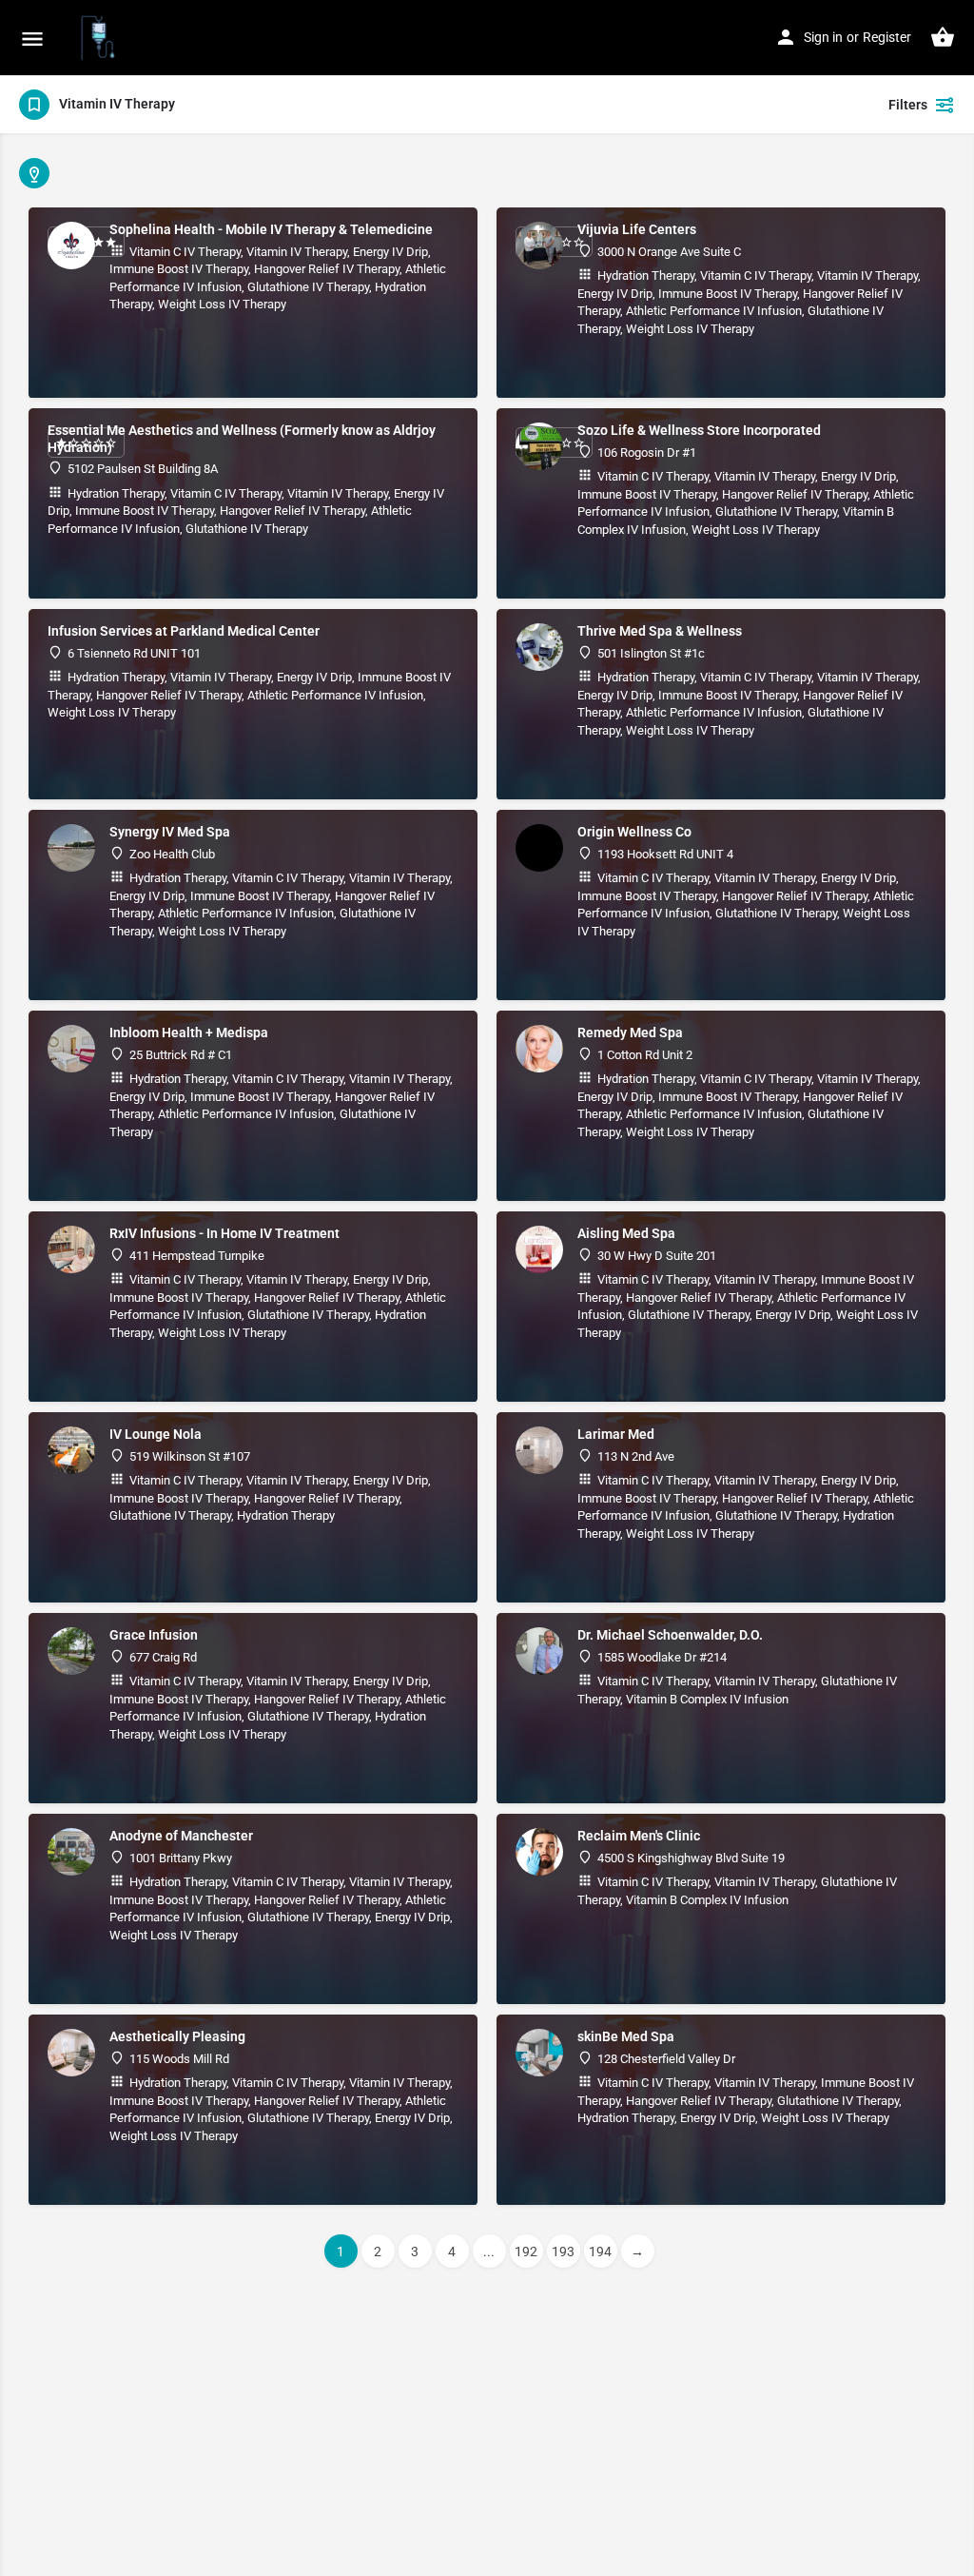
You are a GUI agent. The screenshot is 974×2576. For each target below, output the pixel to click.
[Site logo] (100, 38)
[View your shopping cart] (943, 37)
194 (600, 2252)
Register (887, 37)
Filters (908, 105)
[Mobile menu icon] (32, 39)
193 (563, 2252)
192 (526, 2252)
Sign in (823, 37)
